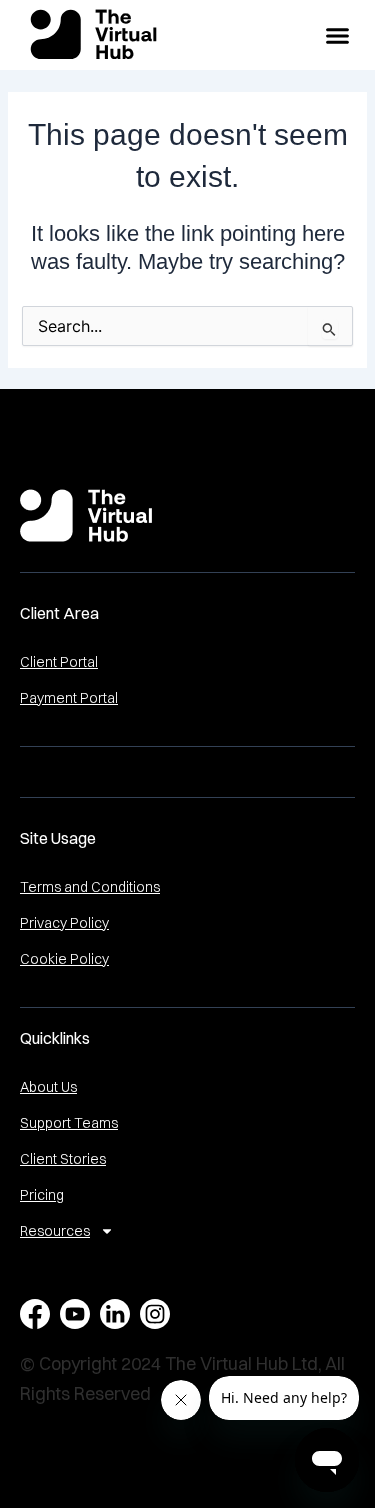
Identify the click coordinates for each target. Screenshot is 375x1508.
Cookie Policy (64, 959)
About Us (48, 1087)
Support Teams (69, 1123)
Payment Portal (69, 698)
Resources (55, 1231)
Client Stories (63, 1159)
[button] (338, 35)
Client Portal (59, 662)
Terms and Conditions (90, 887)
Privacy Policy (64, 923)
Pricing (42, 1195)
